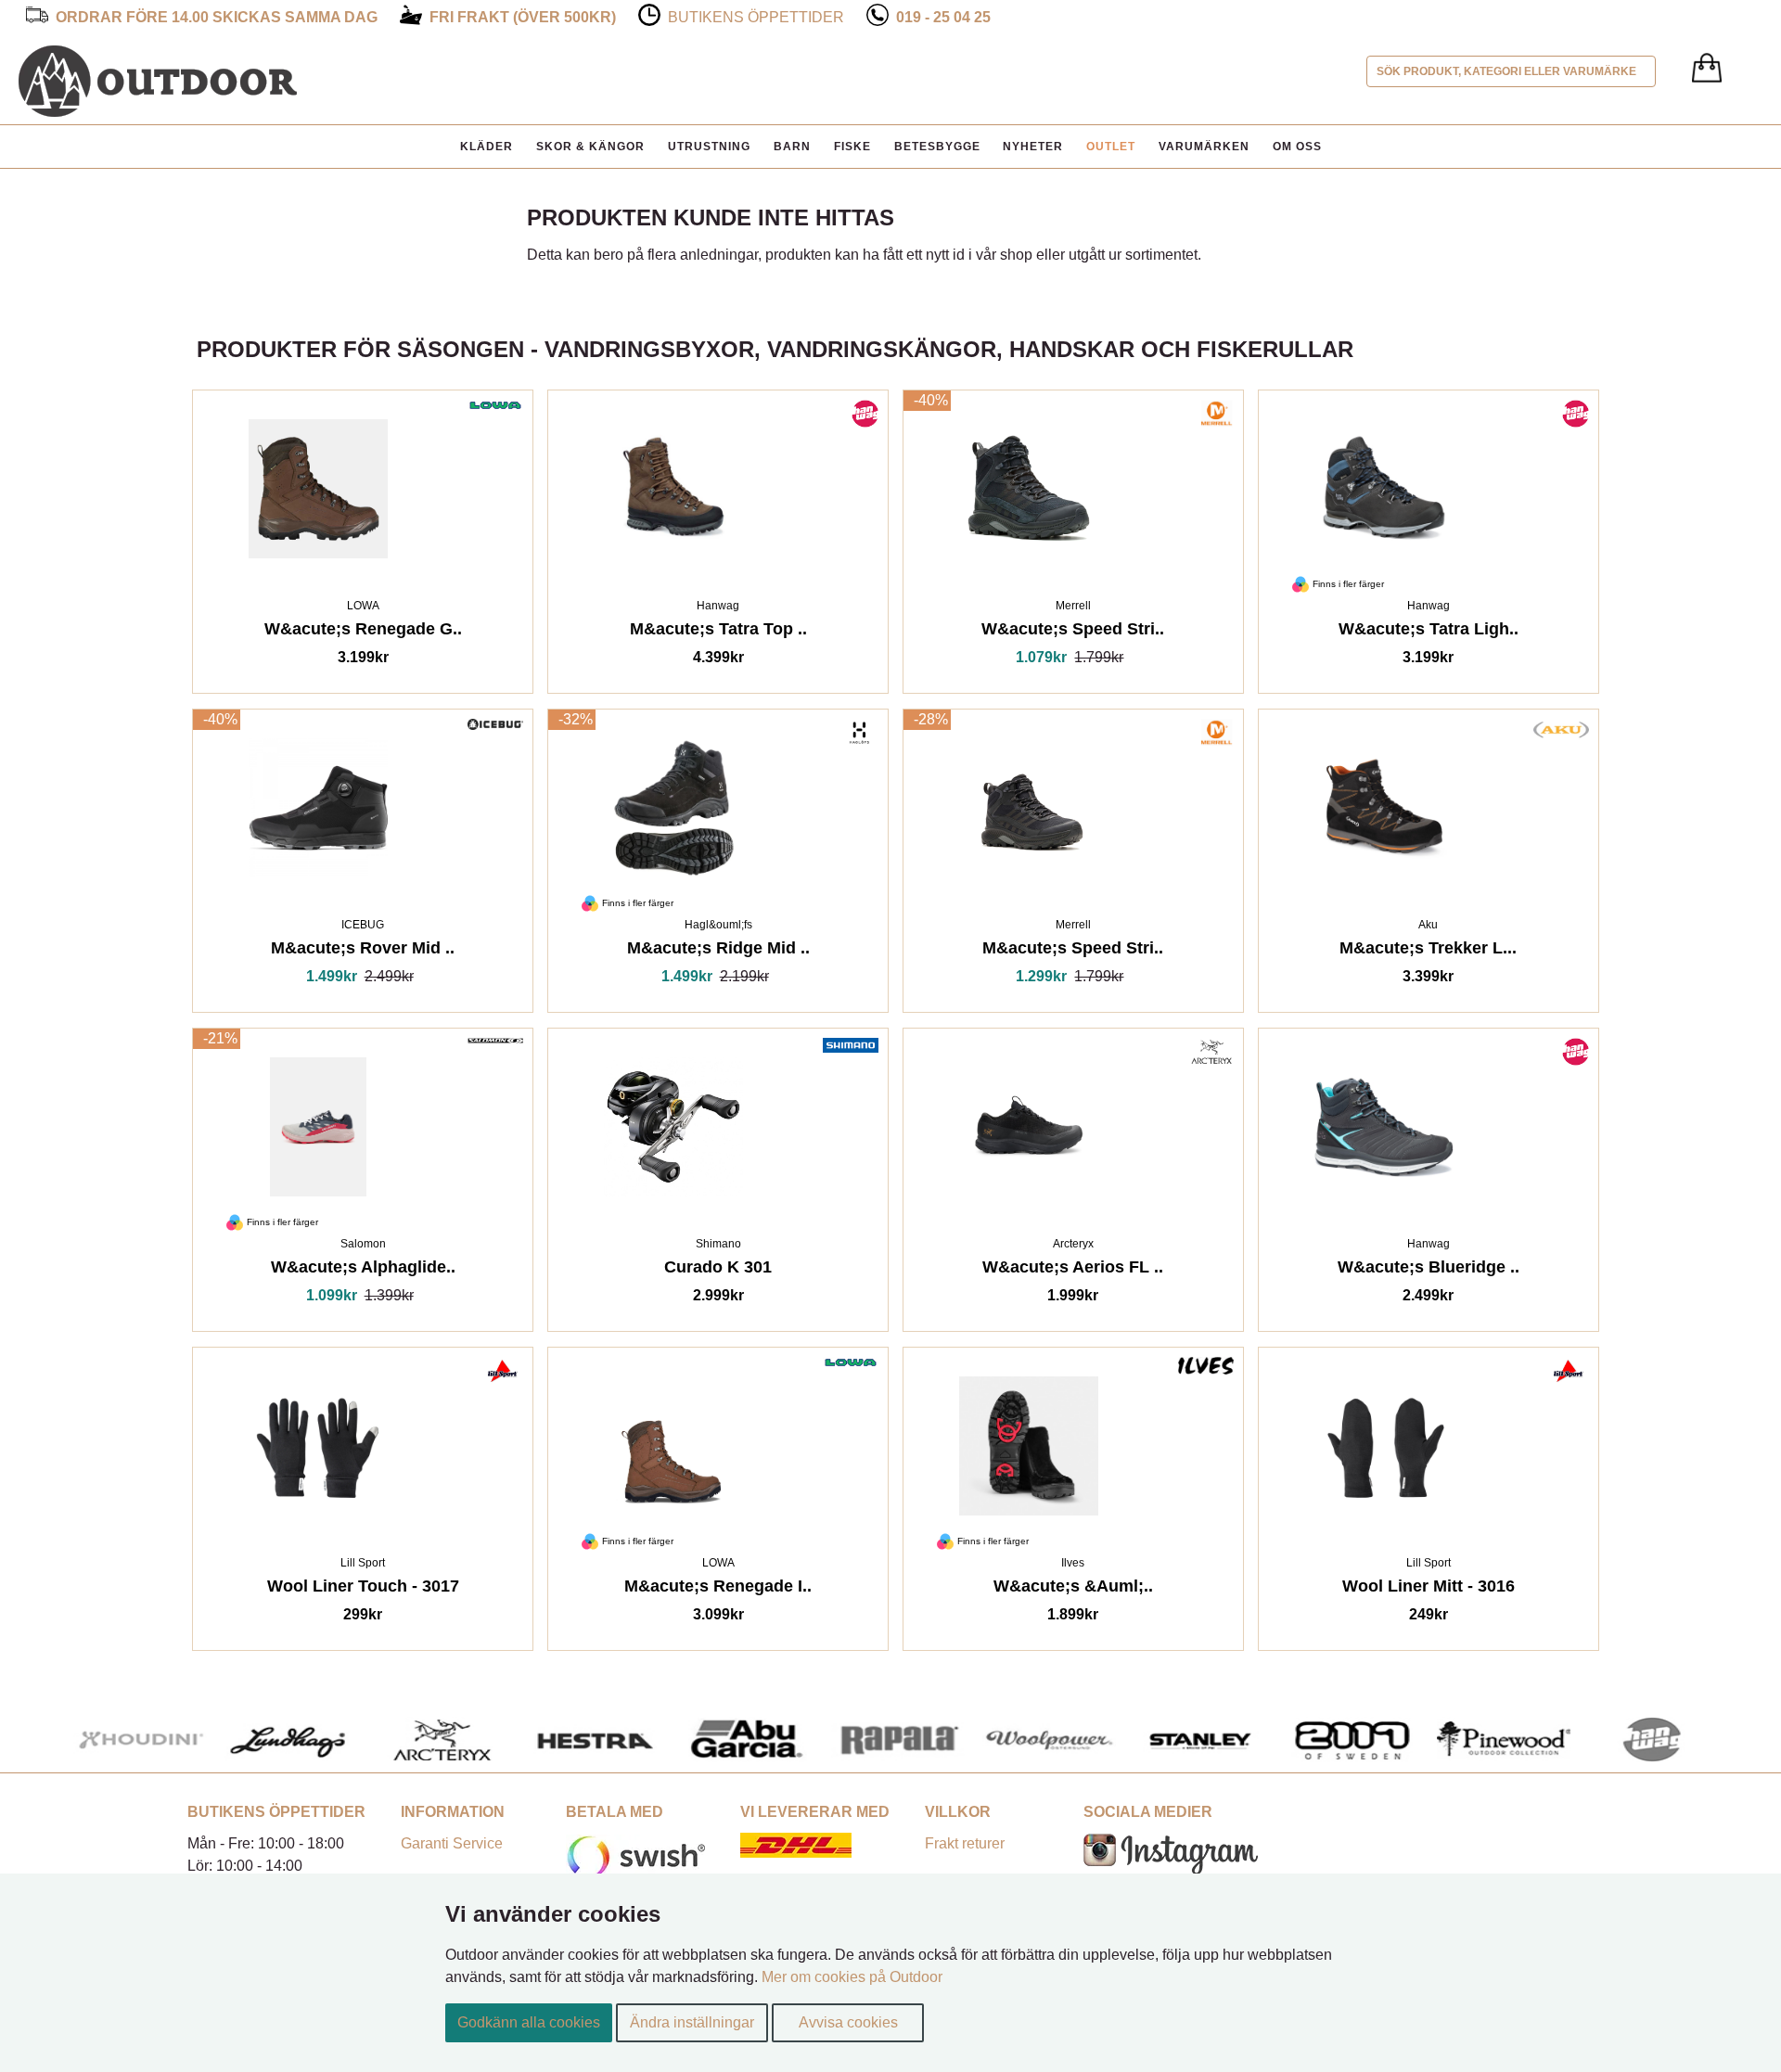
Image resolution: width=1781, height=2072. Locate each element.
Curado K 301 (718, 1270)
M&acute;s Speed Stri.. (1073, 951)
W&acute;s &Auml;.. (1073, 1589)
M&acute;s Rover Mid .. (363, 951)
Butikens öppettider (756, 17)
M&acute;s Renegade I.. (718, 1589)
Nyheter (1033, 147)
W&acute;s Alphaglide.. (363, 1270)
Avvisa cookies (848, 2022)
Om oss (1297, 147)
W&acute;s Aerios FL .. (1073, 1270)
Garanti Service (452, 1843)
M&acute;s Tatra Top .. (718, 632)
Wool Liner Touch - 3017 (363, 1589)
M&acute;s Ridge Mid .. (718, 951)
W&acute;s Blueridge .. (1429, 1270)
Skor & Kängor (590, 147)
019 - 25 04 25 (943, 17)
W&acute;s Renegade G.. (363, 632)
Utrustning (709, 147)
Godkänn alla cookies (529, 2022)
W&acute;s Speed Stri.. (1073, 632)
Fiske (852, 147)
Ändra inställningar (692, 2022)
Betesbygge (937, 147)
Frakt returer (965, 1843)
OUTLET (1111, 147)
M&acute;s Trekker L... (1428, 951)
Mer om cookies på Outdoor (852, 1977)
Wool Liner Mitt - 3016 (1429, 1589)
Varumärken (1204, 147)
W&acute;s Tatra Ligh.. (1429, 632)
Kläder (487, 147)
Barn (792, 147)
